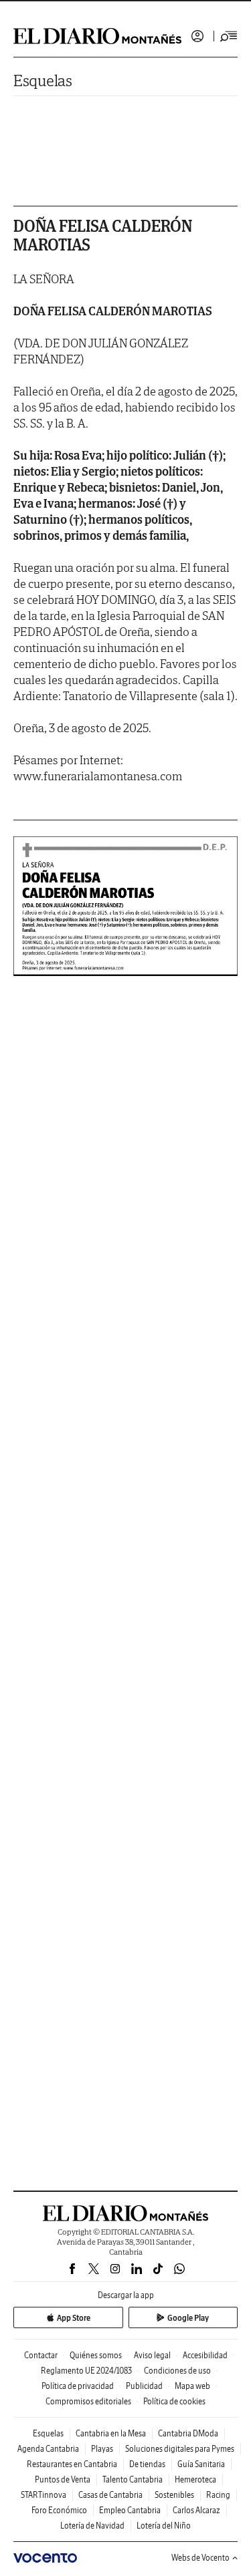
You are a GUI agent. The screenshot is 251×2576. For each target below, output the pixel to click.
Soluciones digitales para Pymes (180, 2449)
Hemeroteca (195, 2479)
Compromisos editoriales (88, 2401)
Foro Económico (59, 2510)
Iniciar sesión (197, 36)
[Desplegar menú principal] (229, 36)
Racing (218, 2495)
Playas (102, 2449)
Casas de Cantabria (110, 2495)
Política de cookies (174, 2401)
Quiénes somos (96, 2355)
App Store (74, 2318)
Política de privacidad (78, 2386)
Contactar (41, 2355)
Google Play (188, 2318)
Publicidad (144, 2386)
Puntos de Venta (63, 2479)
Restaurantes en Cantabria (72, 2464)
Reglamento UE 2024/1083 (86, 2371)
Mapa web (192, 2386)
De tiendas (147, 2464)
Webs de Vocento (200, 2558)
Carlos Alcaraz (196, 2510)
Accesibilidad (205, 2355)
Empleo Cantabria (130, 2510)
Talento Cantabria (133, 2479)
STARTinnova (44, 2495)
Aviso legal (152, 2355)
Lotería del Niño (164, 2526)
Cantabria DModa (188, 2433)
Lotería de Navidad (92, 2526)
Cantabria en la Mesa (111, 2433)
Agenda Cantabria (48, 2449)
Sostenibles (174, 2495)
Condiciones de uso (177, 2371)
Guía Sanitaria (201, 2464)
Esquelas (43, 80)
